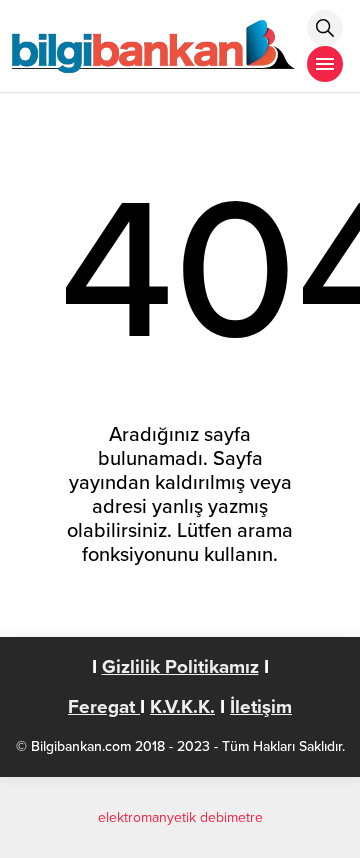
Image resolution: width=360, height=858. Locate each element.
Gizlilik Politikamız (180, 667)
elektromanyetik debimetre (180, 817)
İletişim (261, 707)
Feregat (104, 707)
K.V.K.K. (182, 707)
